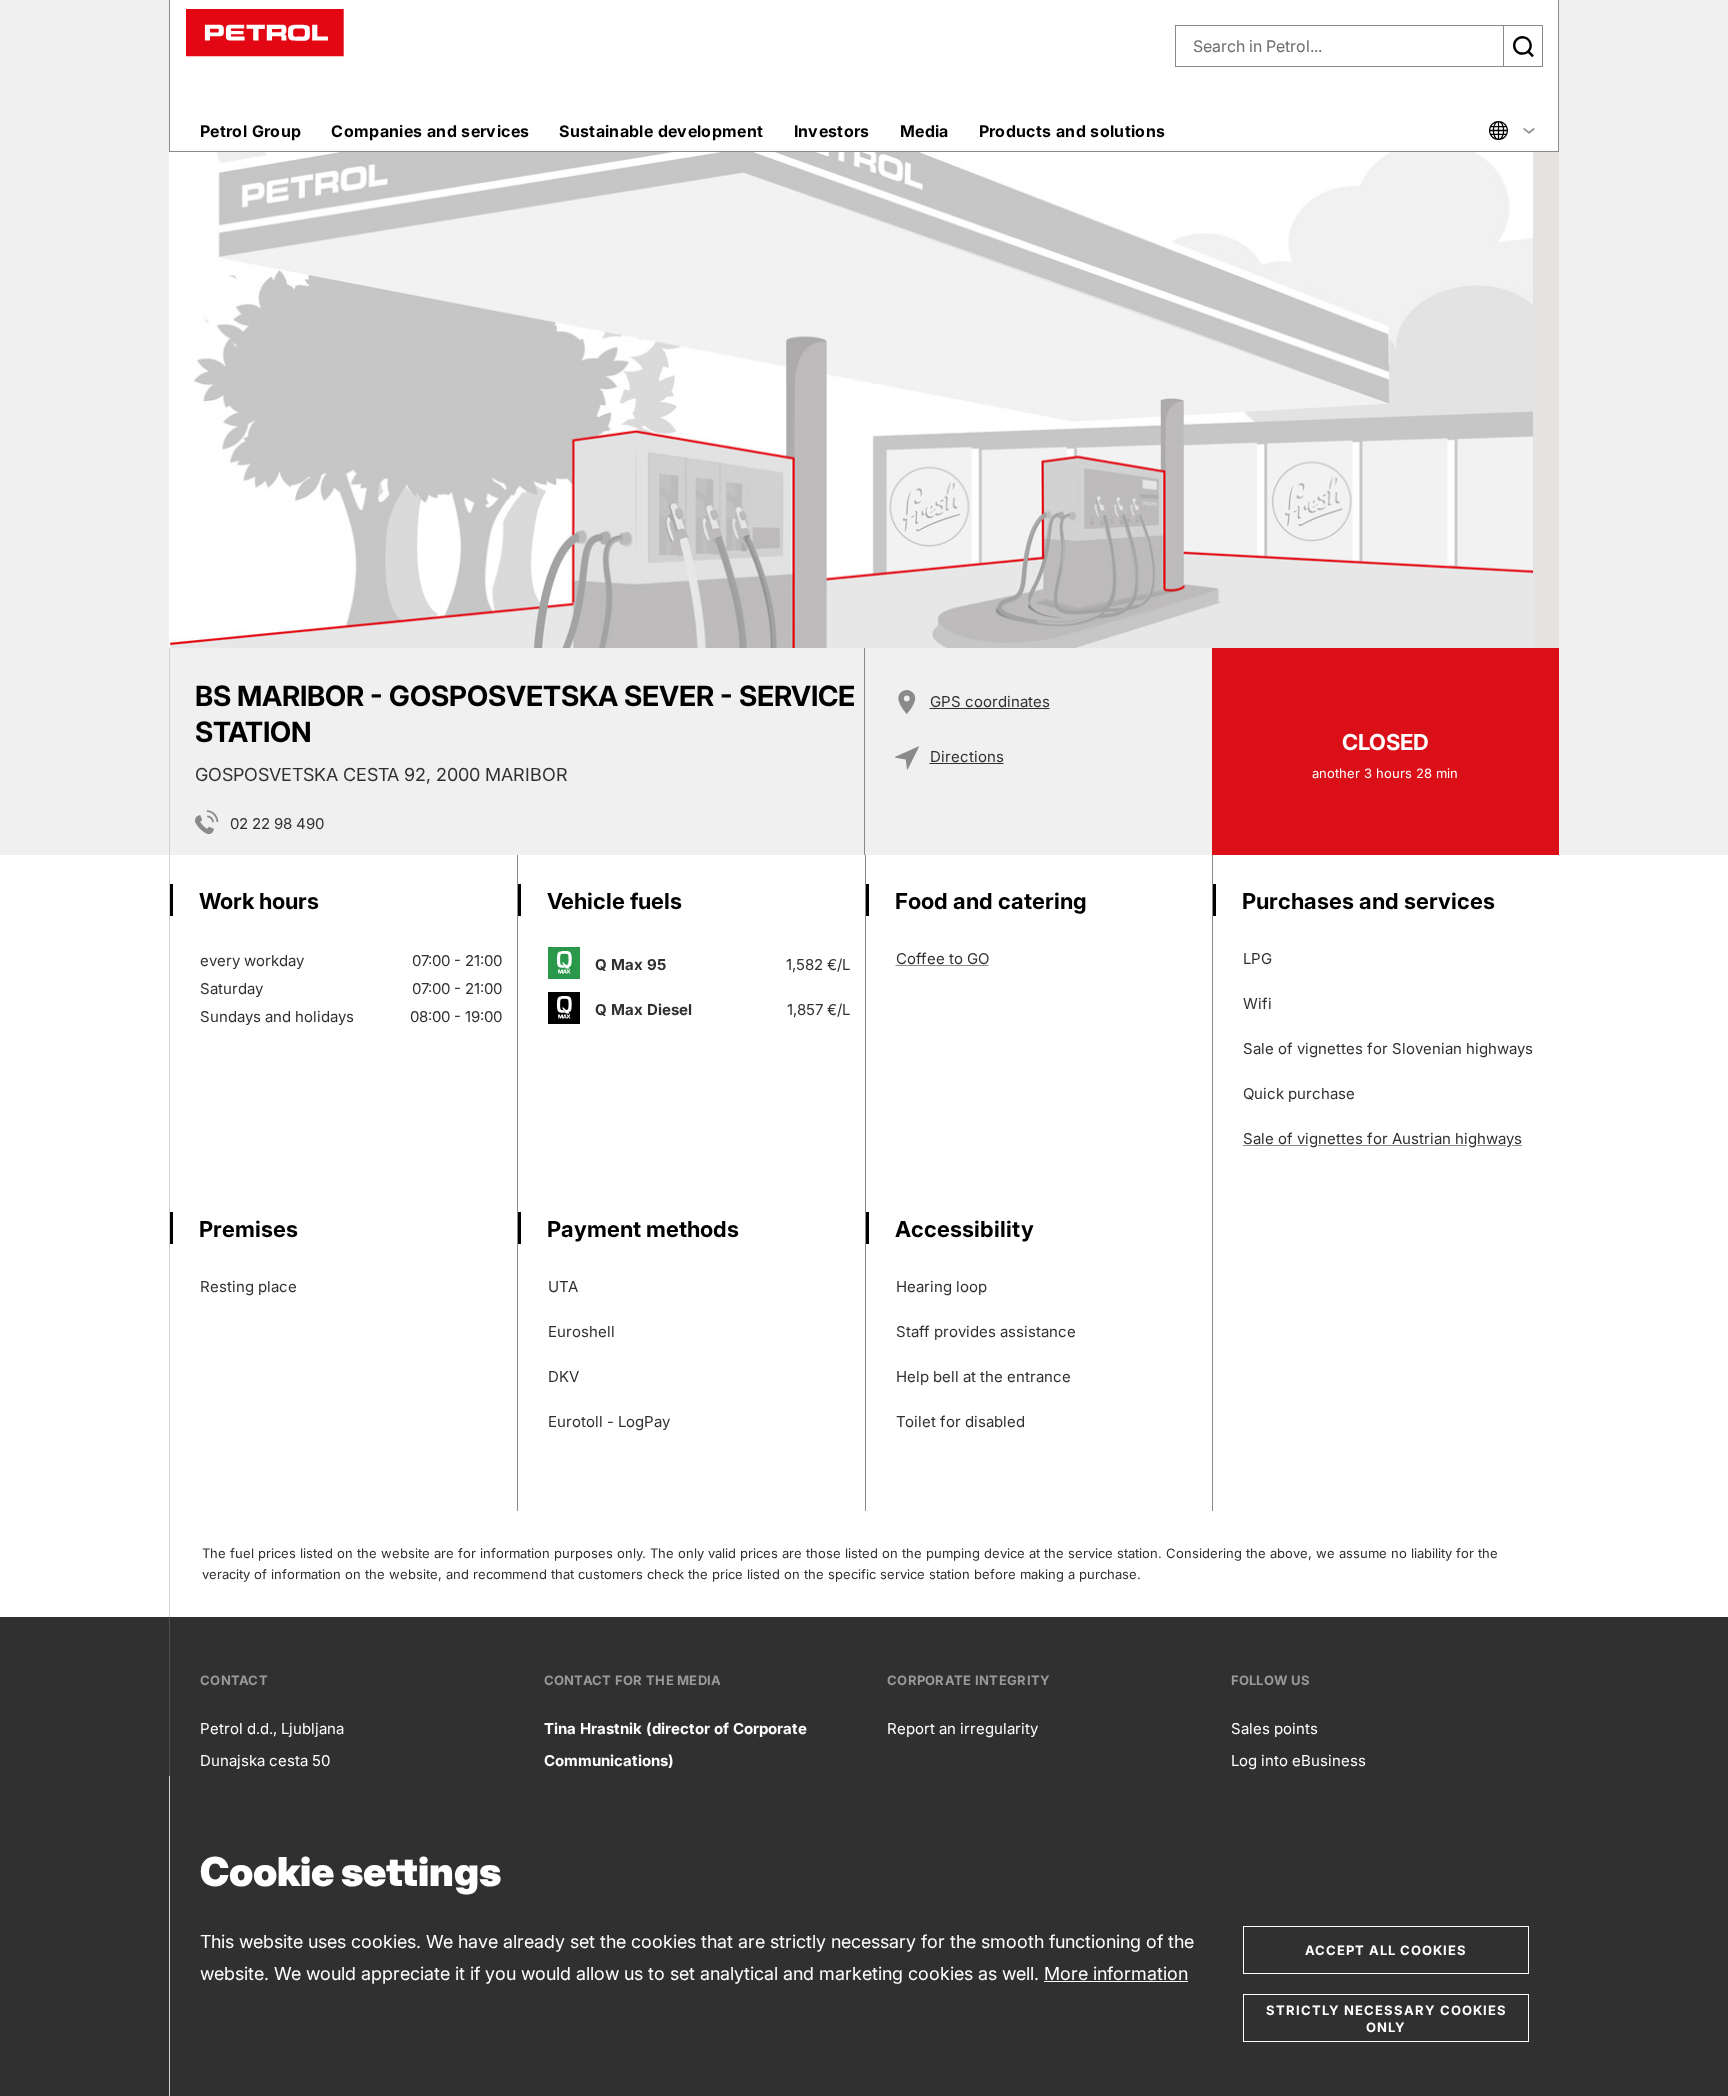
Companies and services (430, 131)
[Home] (265, 31)
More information (1116, 1973)
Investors (832, 131)
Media (924, 131)
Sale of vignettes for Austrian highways (1382, 1138)
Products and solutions (1072, 131)
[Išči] (1523, 46)
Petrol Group (250, 131)
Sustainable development (661, 131)
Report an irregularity (962, 1728)
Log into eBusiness (1298, 1760)
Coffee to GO (942, 958)
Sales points (1274, 1728)
